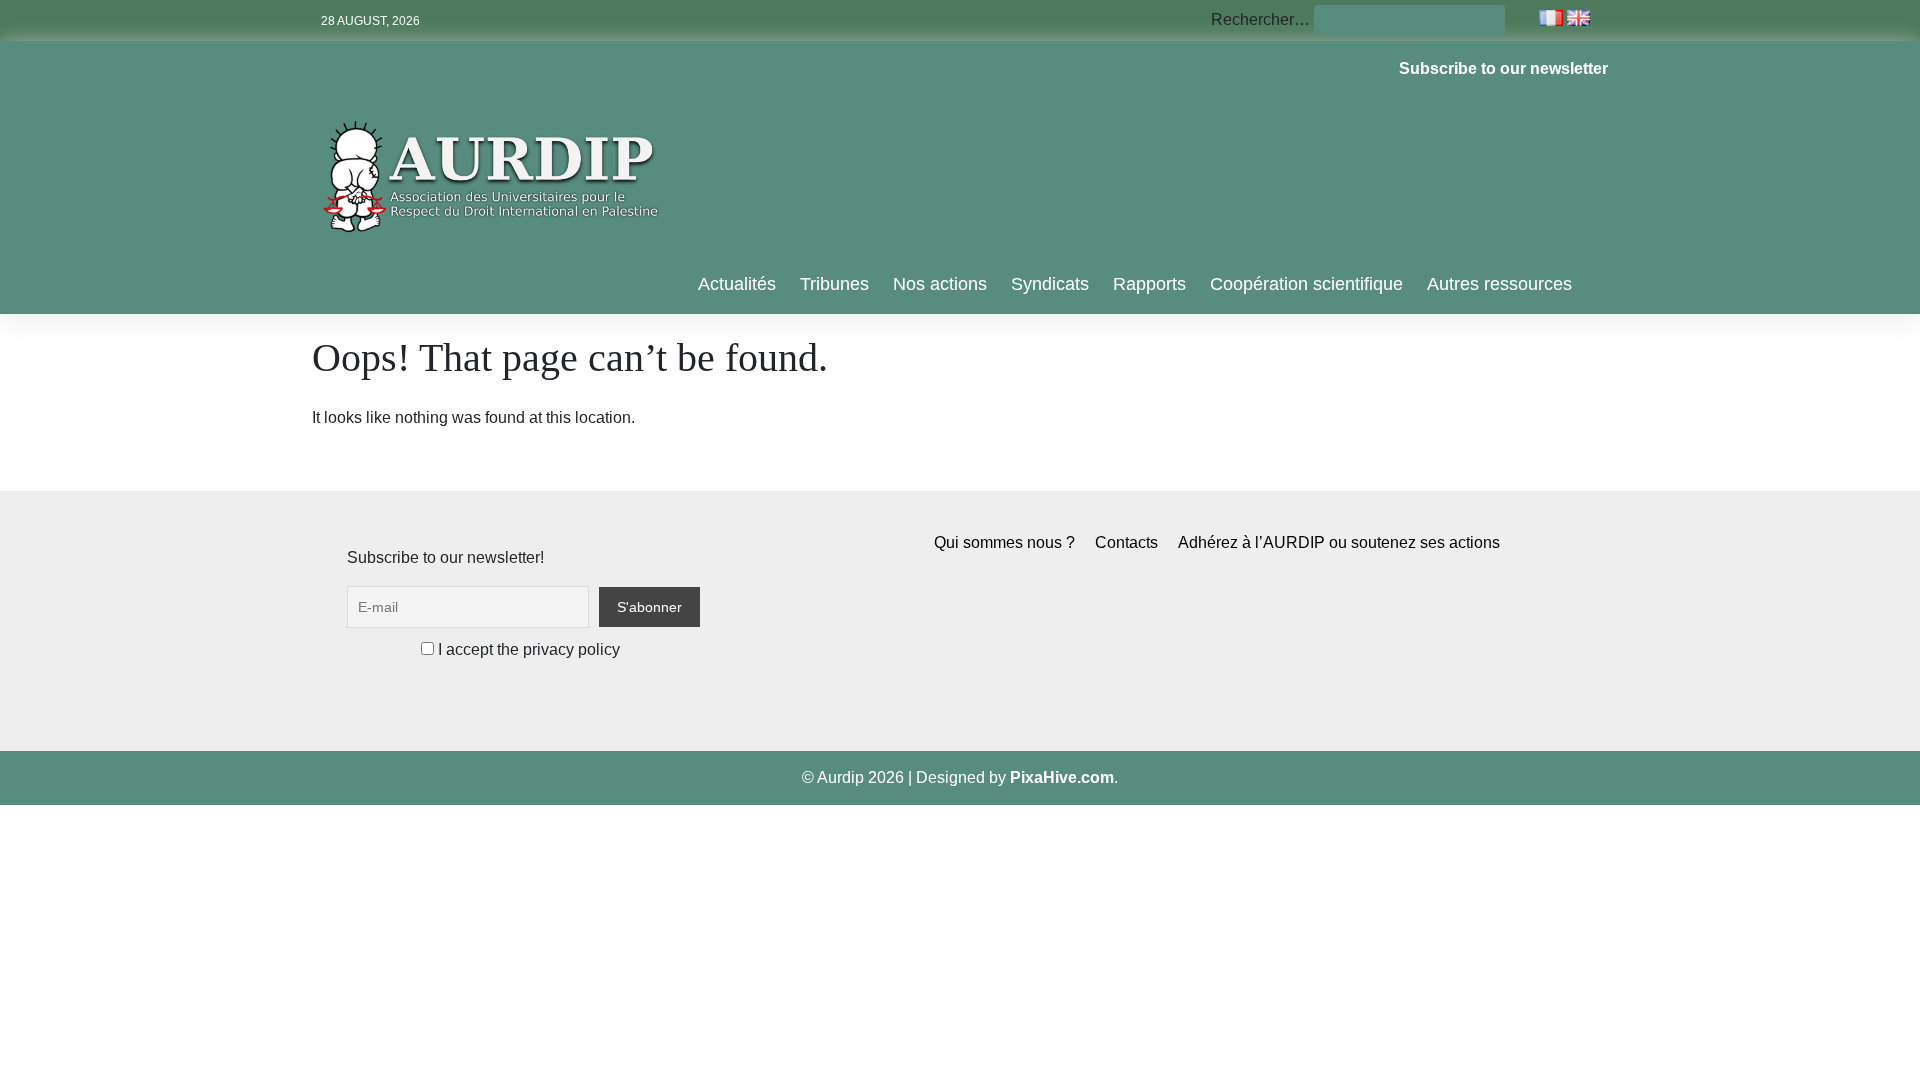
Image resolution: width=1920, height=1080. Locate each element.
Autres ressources (1499, 284)
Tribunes (834, 284)
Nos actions (940, 284)
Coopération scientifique (1306, 284)
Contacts (1126, 542)
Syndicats (1050, 284)
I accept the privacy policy (527, 649)
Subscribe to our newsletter (1503, 68)
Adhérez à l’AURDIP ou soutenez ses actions (1339, 542)
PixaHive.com (1062, 777)
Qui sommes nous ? (1004, 542)
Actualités (737, 284)
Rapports (1149, 284)
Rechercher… (1260, 19)
